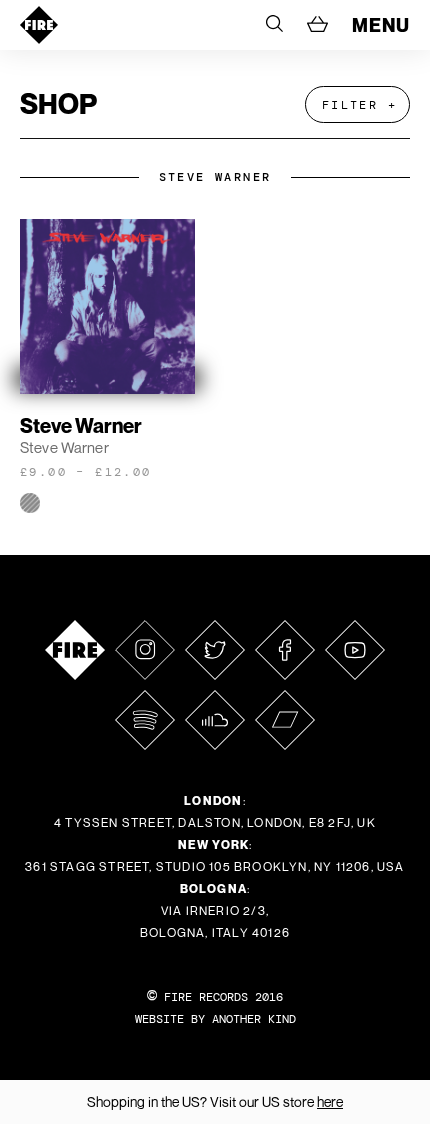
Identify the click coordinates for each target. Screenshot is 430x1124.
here (330, 1101)
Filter (350, 105)
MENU (381, 25)
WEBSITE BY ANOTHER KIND (215, 1019)
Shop (58, 103)
